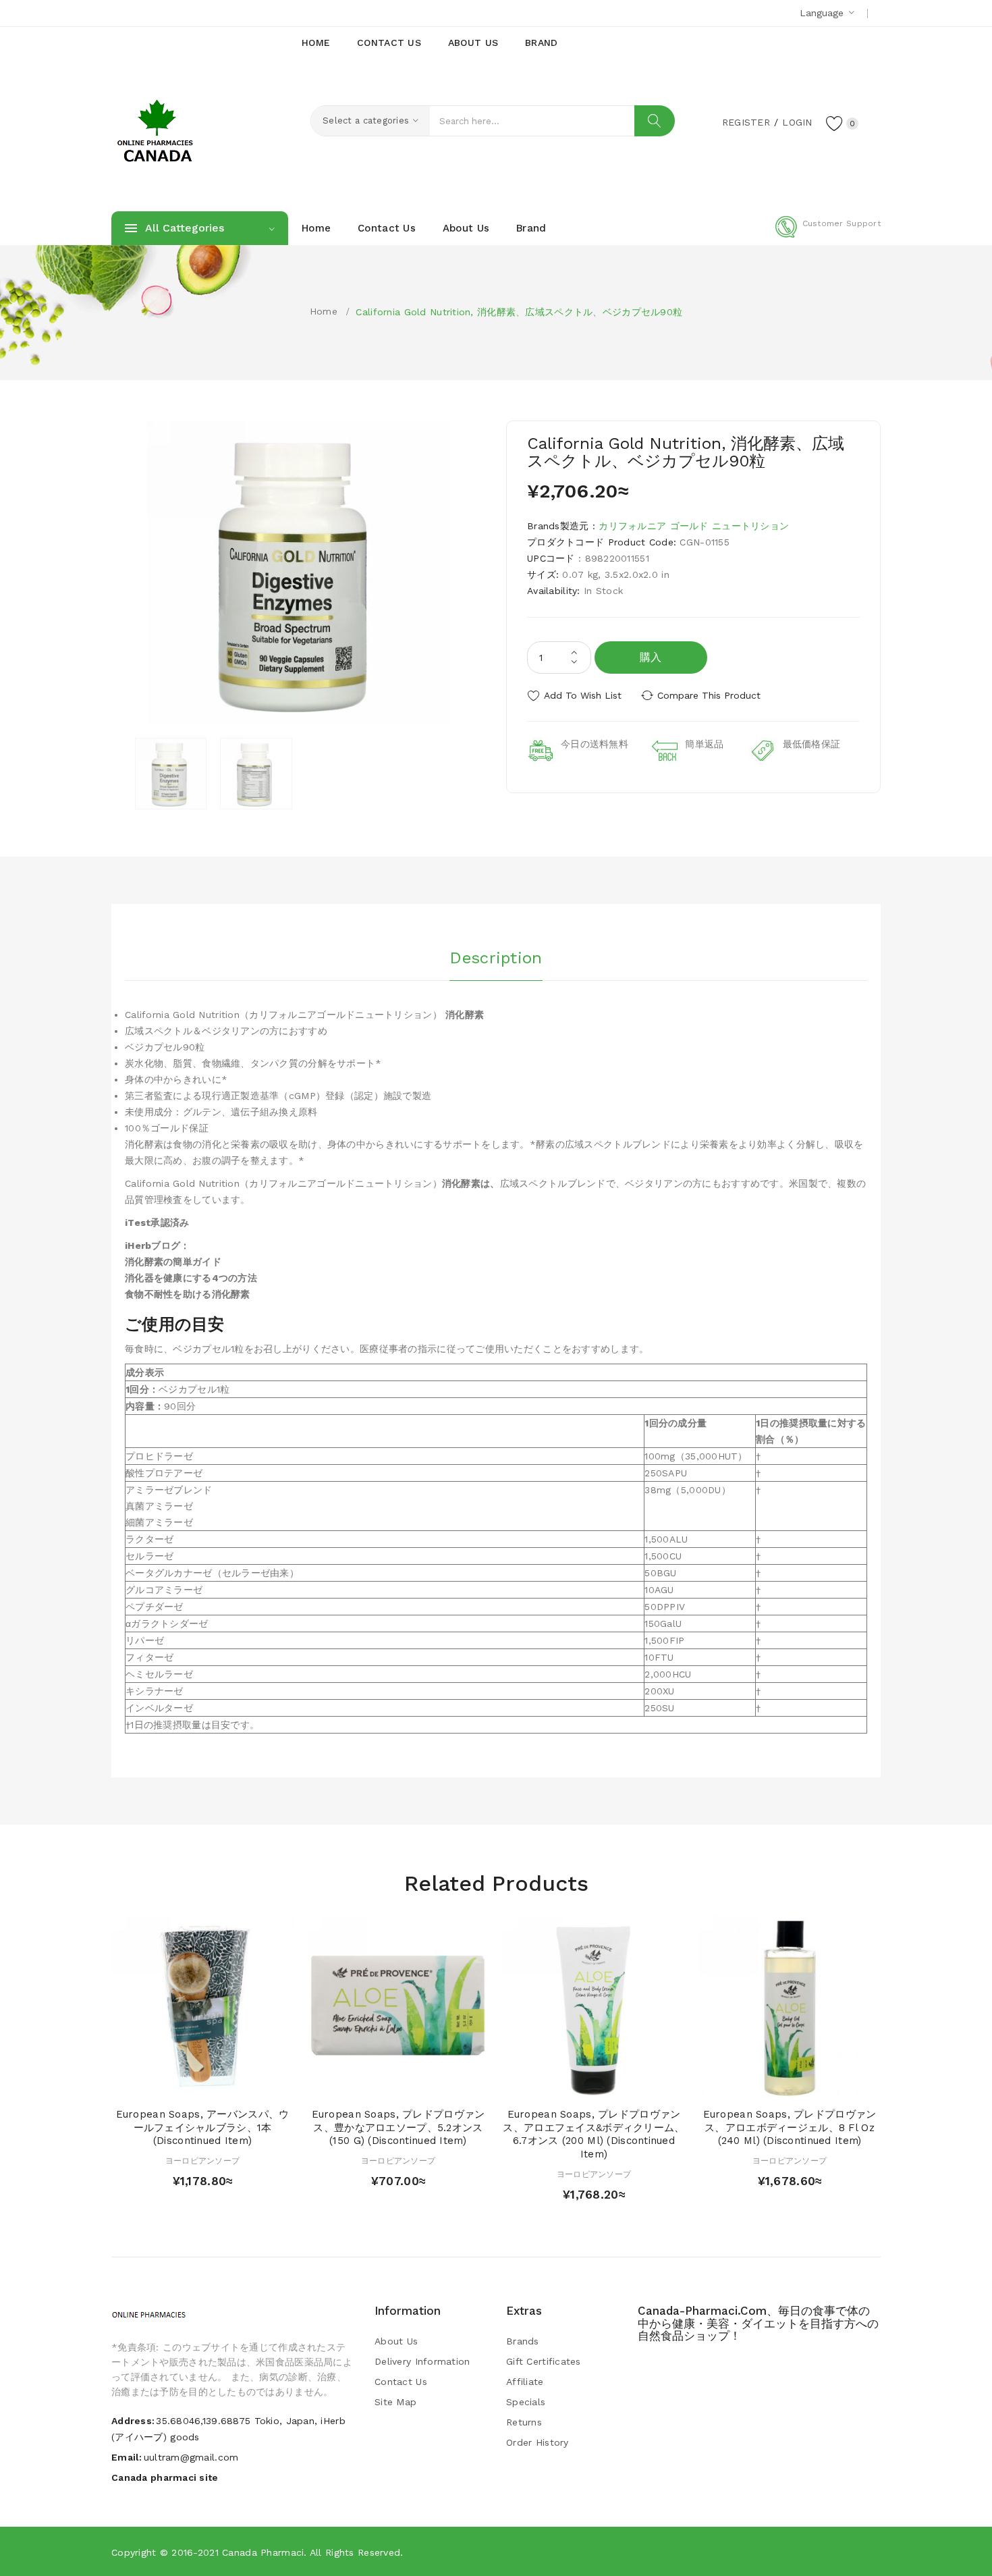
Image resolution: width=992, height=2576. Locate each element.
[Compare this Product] (241, 2084)
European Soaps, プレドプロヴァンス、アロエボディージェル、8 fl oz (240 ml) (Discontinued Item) (790, 2128)
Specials (526, 2402)
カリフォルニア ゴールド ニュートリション (694, 526)
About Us (396, 2341)
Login (797, 122)
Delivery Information (422, 2361)
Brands (523, 2341)
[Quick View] (189, 2084)
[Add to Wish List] (216, 2084)
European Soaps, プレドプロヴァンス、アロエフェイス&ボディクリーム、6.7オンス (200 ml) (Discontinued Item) (594, 2134)
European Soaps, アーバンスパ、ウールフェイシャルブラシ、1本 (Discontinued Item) (203, 2128)
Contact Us (401, 2382)
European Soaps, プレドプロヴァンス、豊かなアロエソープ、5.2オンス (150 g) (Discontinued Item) (398, 2128)
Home (324, 311)
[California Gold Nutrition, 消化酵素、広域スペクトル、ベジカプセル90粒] (171, 774)
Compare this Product (709, 695)
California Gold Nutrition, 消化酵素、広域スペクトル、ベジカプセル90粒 (519, 312)
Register (746, 122)
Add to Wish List (583, 695)
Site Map (395, 2402)
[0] (835, 123)
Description (496, 958)
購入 (651, 657)
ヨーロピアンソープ (203, 2161)
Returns (524, 2422)
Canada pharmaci (263, 2552)
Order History (538, 2442)
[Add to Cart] (164, 2084)
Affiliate (525, 2382)
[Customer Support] (828, 235)
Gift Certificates (544, 2361)
